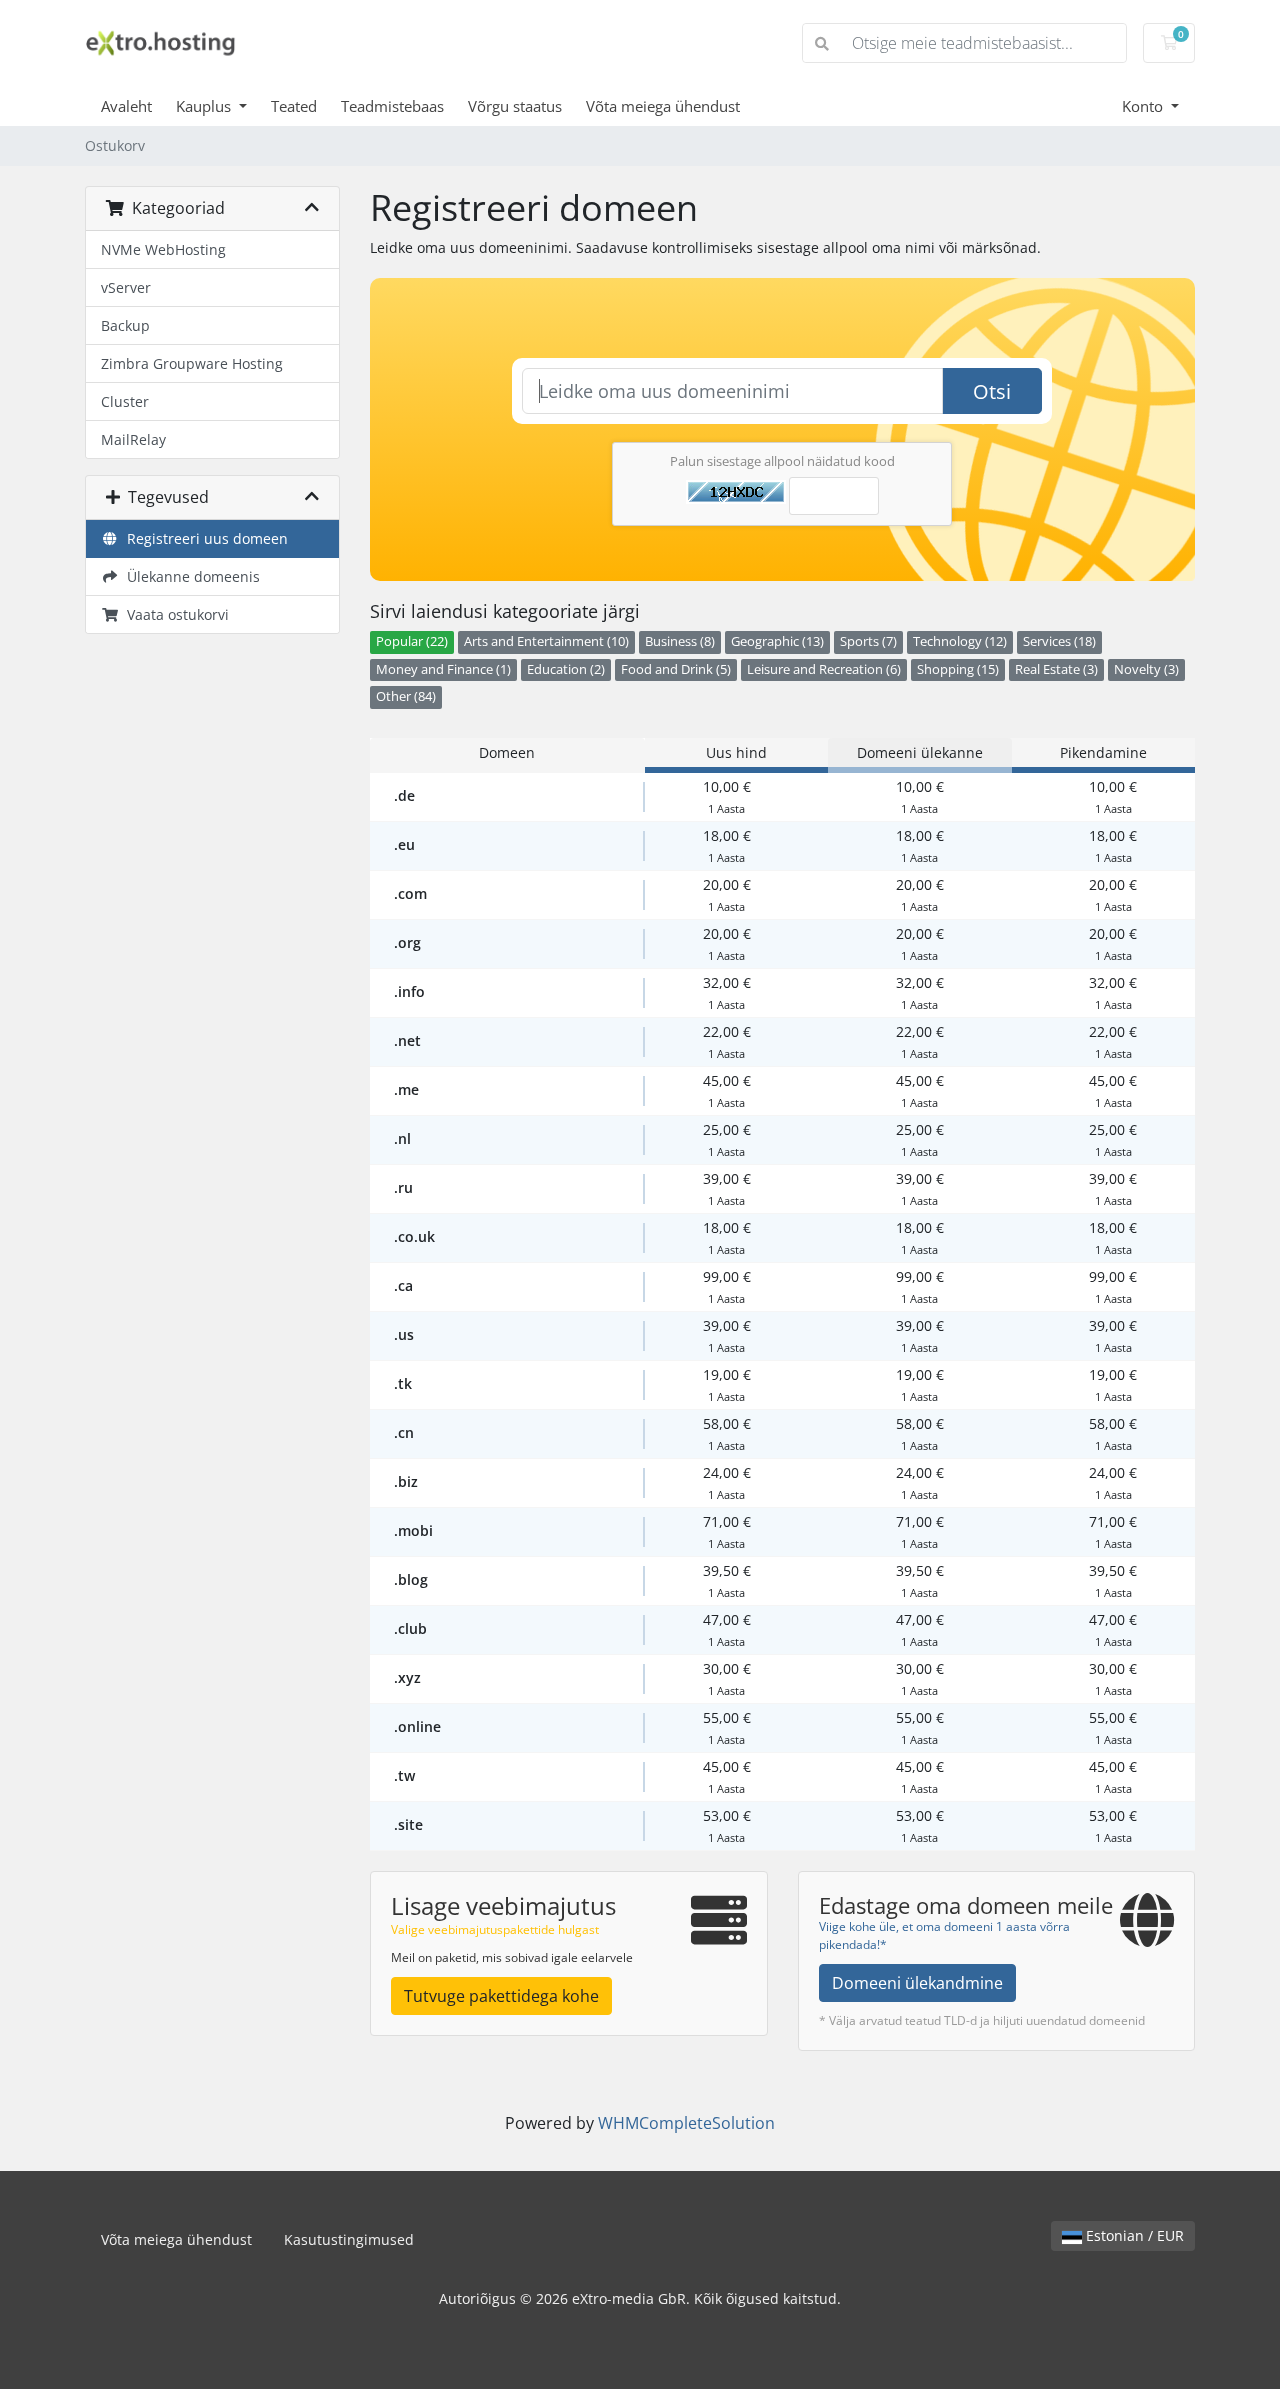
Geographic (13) (777, 641)
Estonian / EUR (1133, 2235)
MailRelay (133, 439)
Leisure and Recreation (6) (824, 669)
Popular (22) (412, 641)
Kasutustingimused (349, 2239)
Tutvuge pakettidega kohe (501, 1996)
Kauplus (205, 106)
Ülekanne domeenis (189, 576)
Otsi (992, 391)
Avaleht (126, 106)
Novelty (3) (1146, 669)
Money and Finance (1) (443, 669)
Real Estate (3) (1056, 669)
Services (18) (1059, 641)
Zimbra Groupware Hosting (192, 363)
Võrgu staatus (515, 106)
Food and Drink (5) (676, 669)
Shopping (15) (958, 669)
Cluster (125, 401)
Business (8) (680, 641)
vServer (126, 287)
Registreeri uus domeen (203, 538)
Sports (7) (868, 641)
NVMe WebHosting (163, 249)
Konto (1144, 106)
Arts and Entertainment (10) (546, 641)
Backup (125, 325)
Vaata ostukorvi (174, 614)
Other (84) (406, 696)
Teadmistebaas (392, 106)
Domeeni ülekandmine (917, 1983)
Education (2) (566, 669)
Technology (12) (960, 641)
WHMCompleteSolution (686, 2123)
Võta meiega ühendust (663, 106)
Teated (294, 106)
